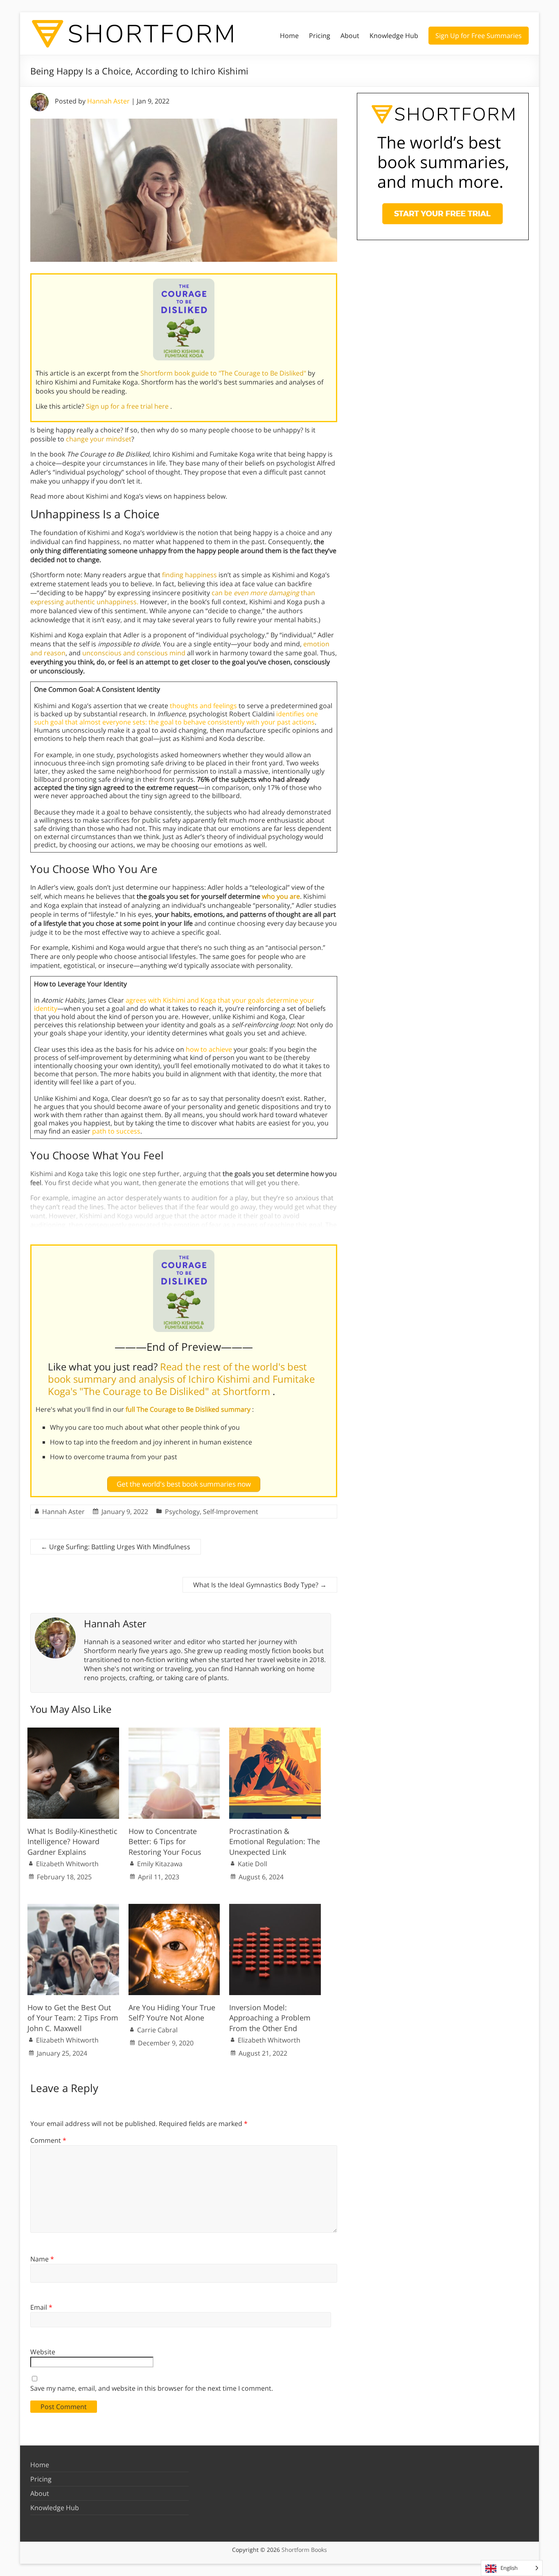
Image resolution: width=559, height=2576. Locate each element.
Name (42, 2259)
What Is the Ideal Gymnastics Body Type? (260, 1585)
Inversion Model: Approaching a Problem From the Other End (270, 2018)
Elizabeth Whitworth (67, 1864)
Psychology (182, 1512)
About (350, 36)
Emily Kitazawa (160, 1864)
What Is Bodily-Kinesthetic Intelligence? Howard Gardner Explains (72, 1841)
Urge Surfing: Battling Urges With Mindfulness (116, 1547)
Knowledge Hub (394, 36)
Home (289, 36)
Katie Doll (252, 1864)
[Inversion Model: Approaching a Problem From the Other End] (275, 1908)
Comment (48, 2140)
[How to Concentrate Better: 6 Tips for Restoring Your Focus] (174, 1732)
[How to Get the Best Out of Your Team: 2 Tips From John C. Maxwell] (73, 1908)
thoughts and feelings (203, 706)
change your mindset (99, 439)
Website (43, 2352)
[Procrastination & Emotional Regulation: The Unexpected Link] (275, 1732)
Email (41, 2307)
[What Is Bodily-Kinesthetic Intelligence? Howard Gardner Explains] (73, 1732)
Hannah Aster (108, 101)
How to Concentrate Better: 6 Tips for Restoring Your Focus (165, 1841)
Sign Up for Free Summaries (479, 36)
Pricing (320, 36)
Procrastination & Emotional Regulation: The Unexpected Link (275, 1841)
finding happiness (189, 575)
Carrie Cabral (157, 2030)
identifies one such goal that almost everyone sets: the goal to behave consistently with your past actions (176, 718)
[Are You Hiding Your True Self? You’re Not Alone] (174, 1908)
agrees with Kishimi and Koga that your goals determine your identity (174, 1004)
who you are (281, 896)
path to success (116, 1131)
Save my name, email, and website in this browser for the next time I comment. (152, 2388)
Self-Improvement (231, 1512)
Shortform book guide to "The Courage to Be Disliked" (224, 373)
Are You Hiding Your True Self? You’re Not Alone (172, 2012)
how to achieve (209, 1049)
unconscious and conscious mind (134, 653)
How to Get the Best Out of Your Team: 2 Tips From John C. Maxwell (73, 2018)
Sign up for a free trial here (128, 406)
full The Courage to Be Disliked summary (189, 1409)
